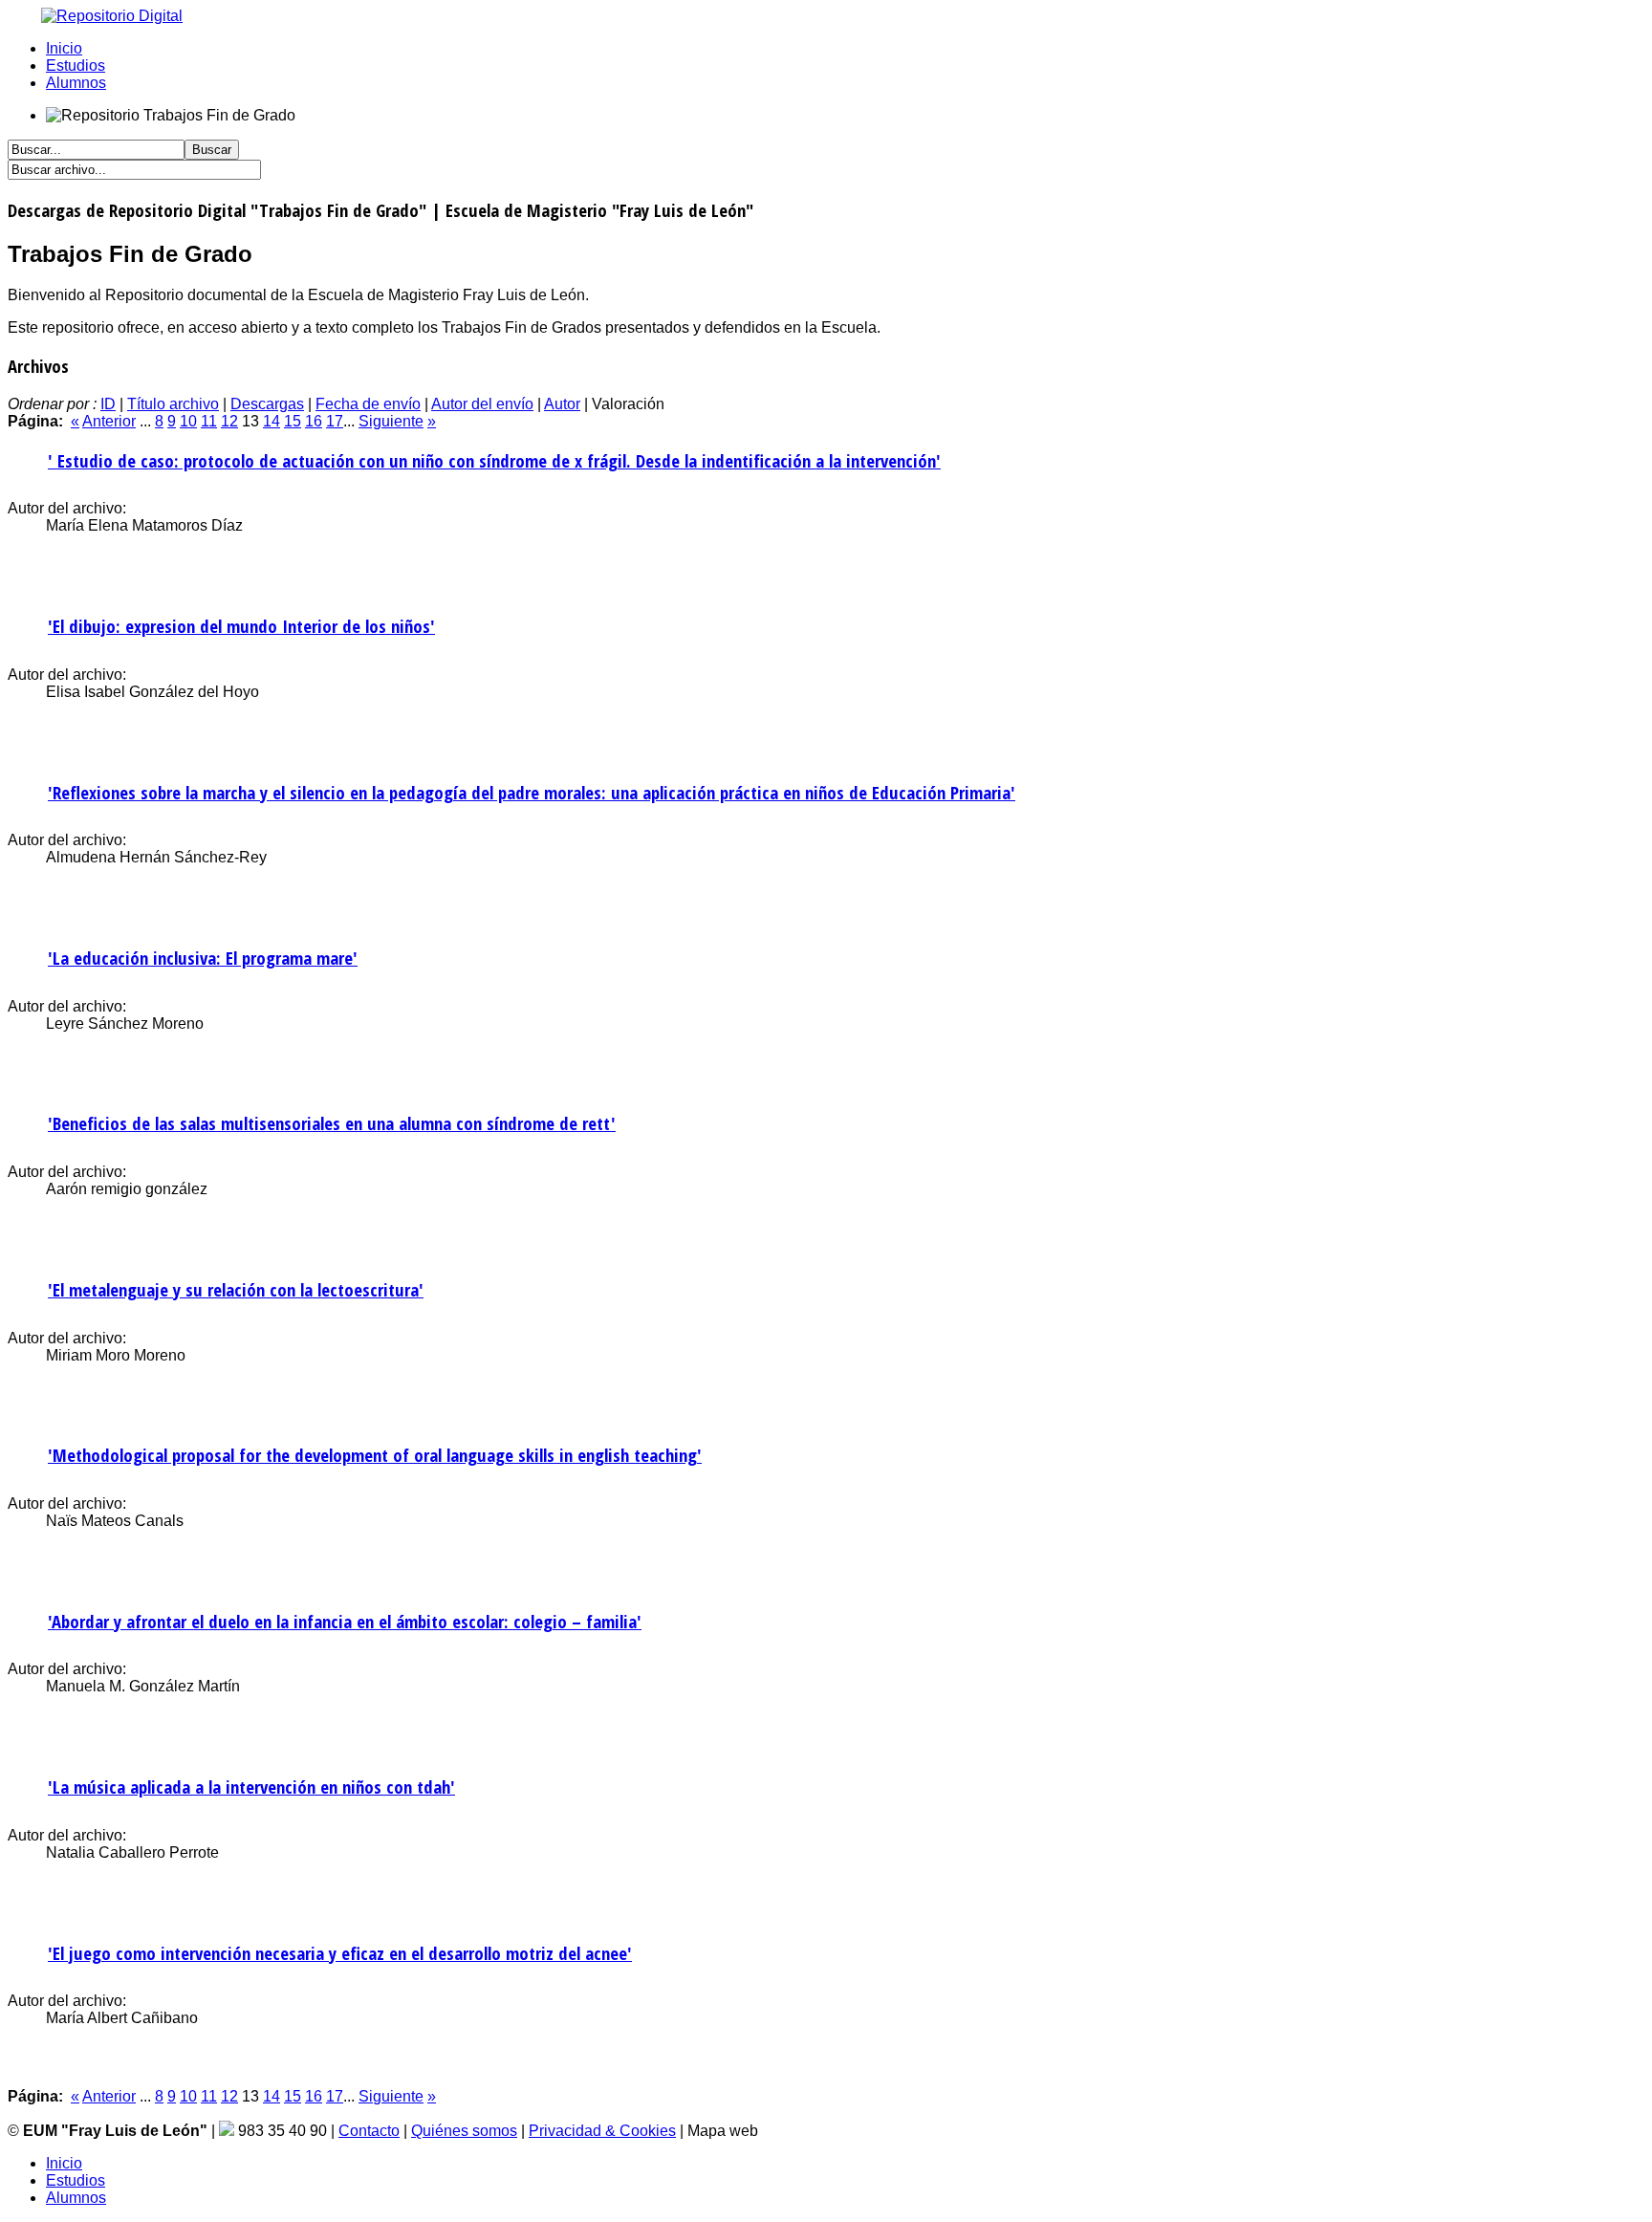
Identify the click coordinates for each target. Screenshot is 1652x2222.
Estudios (76, 65)
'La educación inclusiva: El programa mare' (203, 958)
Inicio (64, 48)
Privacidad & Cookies (602, 2131)
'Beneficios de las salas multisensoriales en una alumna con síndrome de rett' (332, 1123)
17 (335, 421)
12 (229, 421)
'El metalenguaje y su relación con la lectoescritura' (236, 1289)
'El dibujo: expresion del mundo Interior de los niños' (241, 626)
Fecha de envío (368, 404)
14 (272, 421)
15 (293, 421)
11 (209, 421)
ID (108, 404)
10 (188, 421)
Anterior (109, 421)
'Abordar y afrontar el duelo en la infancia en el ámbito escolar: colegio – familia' (345, 1621)
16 (314, 421)
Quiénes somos (464, 2131)
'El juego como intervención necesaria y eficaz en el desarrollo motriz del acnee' (340, 1953)
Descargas (267, 404)
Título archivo (173, 404)
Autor (562, 404)
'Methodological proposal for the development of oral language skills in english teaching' (375, 1455)
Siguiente (391, 421)
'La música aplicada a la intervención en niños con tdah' (251, 1786)
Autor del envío (482, 404)
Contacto (369, 2131)
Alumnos (76, 83)
